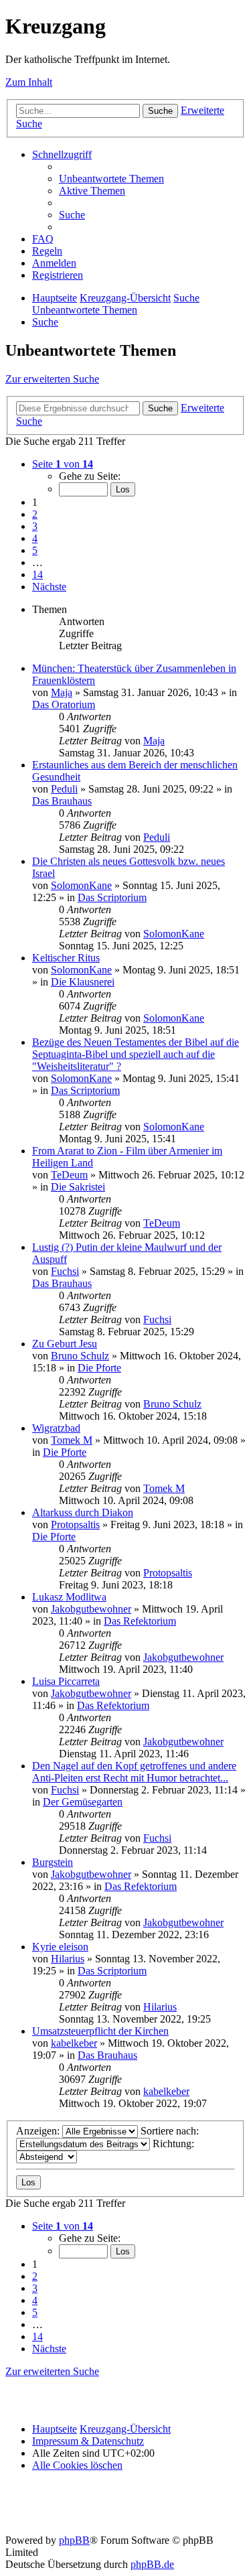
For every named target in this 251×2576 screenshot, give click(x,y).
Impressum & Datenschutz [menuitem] (88, 2441)
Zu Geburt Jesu (65, 1344)
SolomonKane (81, 885)
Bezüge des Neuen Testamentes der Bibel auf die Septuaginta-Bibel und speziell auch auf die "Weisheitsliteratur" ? (136, 1054)
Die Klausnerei (83, 982)
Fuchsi (65, 1271)
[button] (63, 464)
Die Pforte (99, 1368)
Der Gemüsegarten (83, 1802)
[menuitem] (111, 179)
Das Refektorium (140, 1621)
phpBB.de (152, 2564)
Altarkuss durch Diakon (83, 1512)
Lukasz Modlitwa (69, 1597)
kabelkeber (74, 2043)
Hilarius (68, 1959)
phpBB (74, 2540)
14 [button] (37, 574)
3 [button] (35, 526)
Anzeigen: (39, 2131)
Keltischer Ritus (66, 958)
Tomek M (72, 1440)
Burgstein (53, 1862)
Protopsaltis (75, 1524)
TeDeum (69, 1175)
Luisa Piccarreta (66, 1681)
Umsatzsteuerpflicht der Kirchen (100, 2031)
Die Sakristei (78, 1187)
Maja (62, 692)
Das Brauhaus (62, 801)
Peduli (64, 789)
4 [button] (35, 538)
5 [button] (35, 550)
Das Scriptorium (112, 897)
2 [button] (35, 514)
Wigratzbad (56, 1428)
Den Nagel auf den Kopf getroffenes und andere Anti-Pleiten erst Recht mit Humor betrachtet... (134, 1772)
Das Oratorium (64, 704)
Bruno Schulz (80, 1356)
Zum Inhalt (29, 82)
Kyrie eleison (60, 1947)
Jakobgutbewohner (91, 1609)
